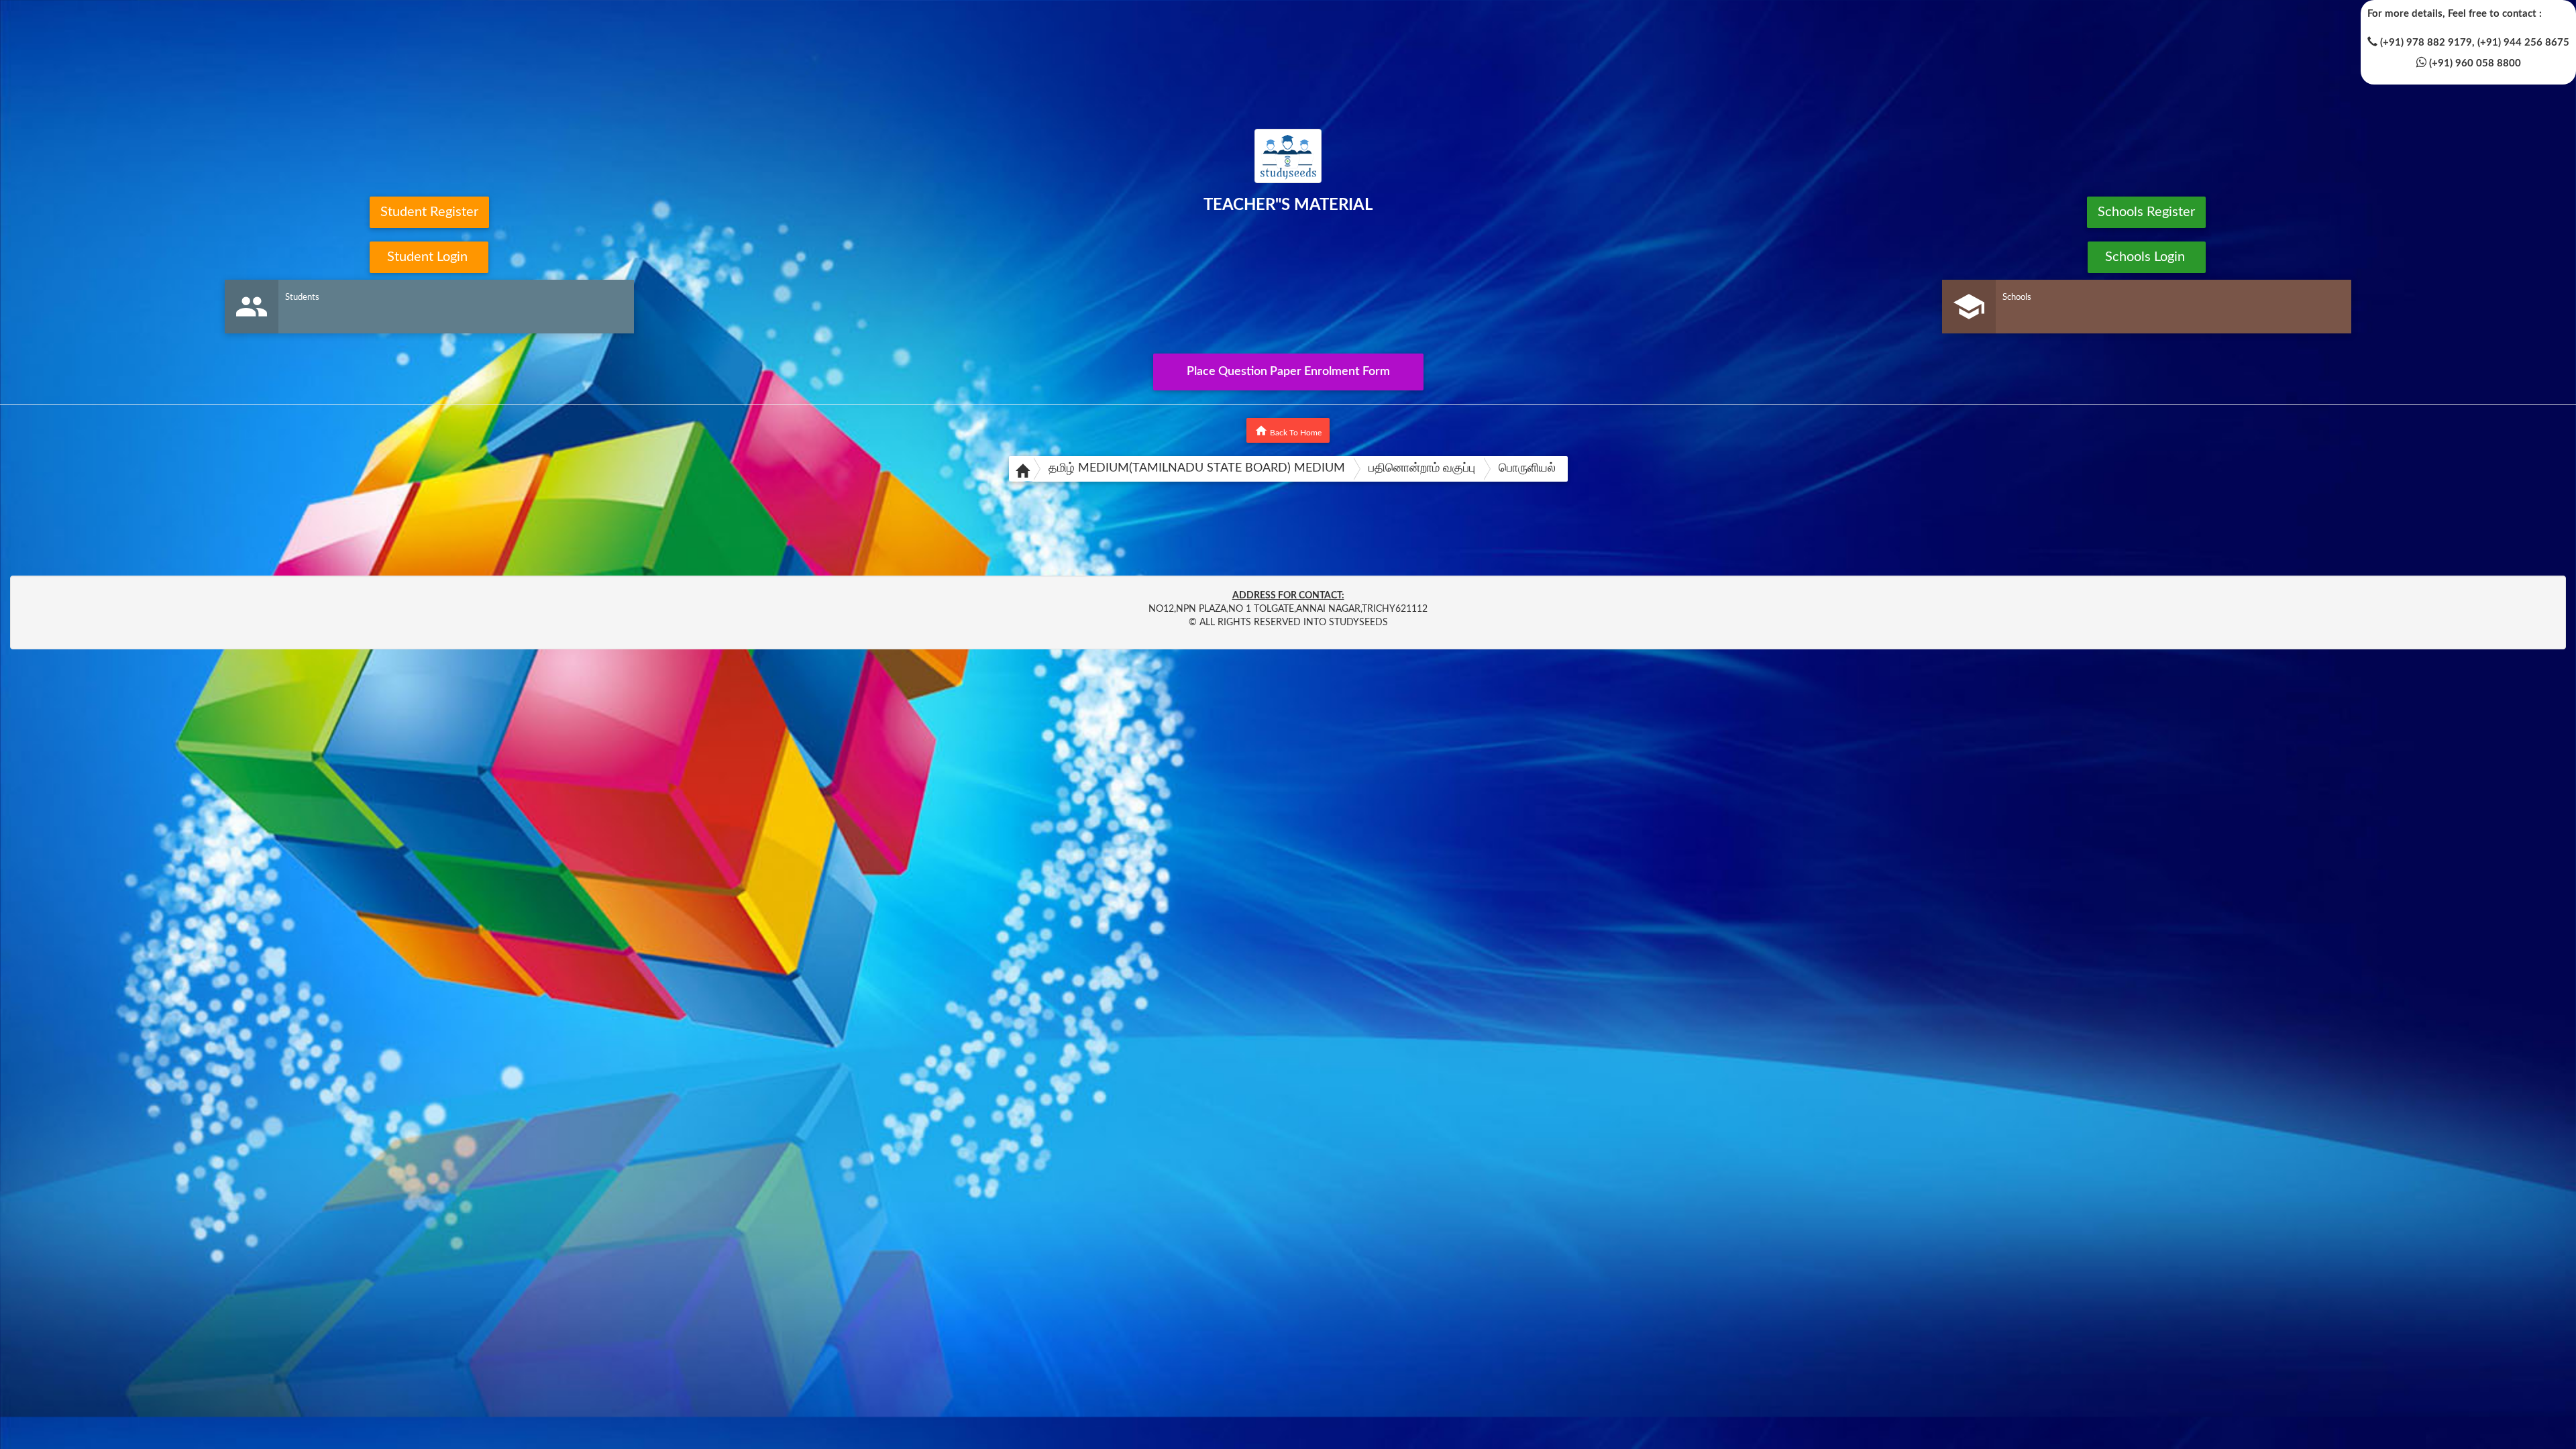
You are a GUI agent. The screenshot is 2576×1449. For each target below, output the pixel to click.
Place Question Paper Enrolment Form (1288, 372)
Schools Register (2146, 212)
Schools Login (2147, 257)
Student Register (429, 212)
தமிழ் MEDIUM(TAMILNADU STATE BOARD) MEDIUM (1197, 468)
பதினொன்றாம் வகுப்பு (1422, 468)
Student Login (429, 257)
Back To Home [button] (1288, 431)
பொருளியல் (1527, 468)
